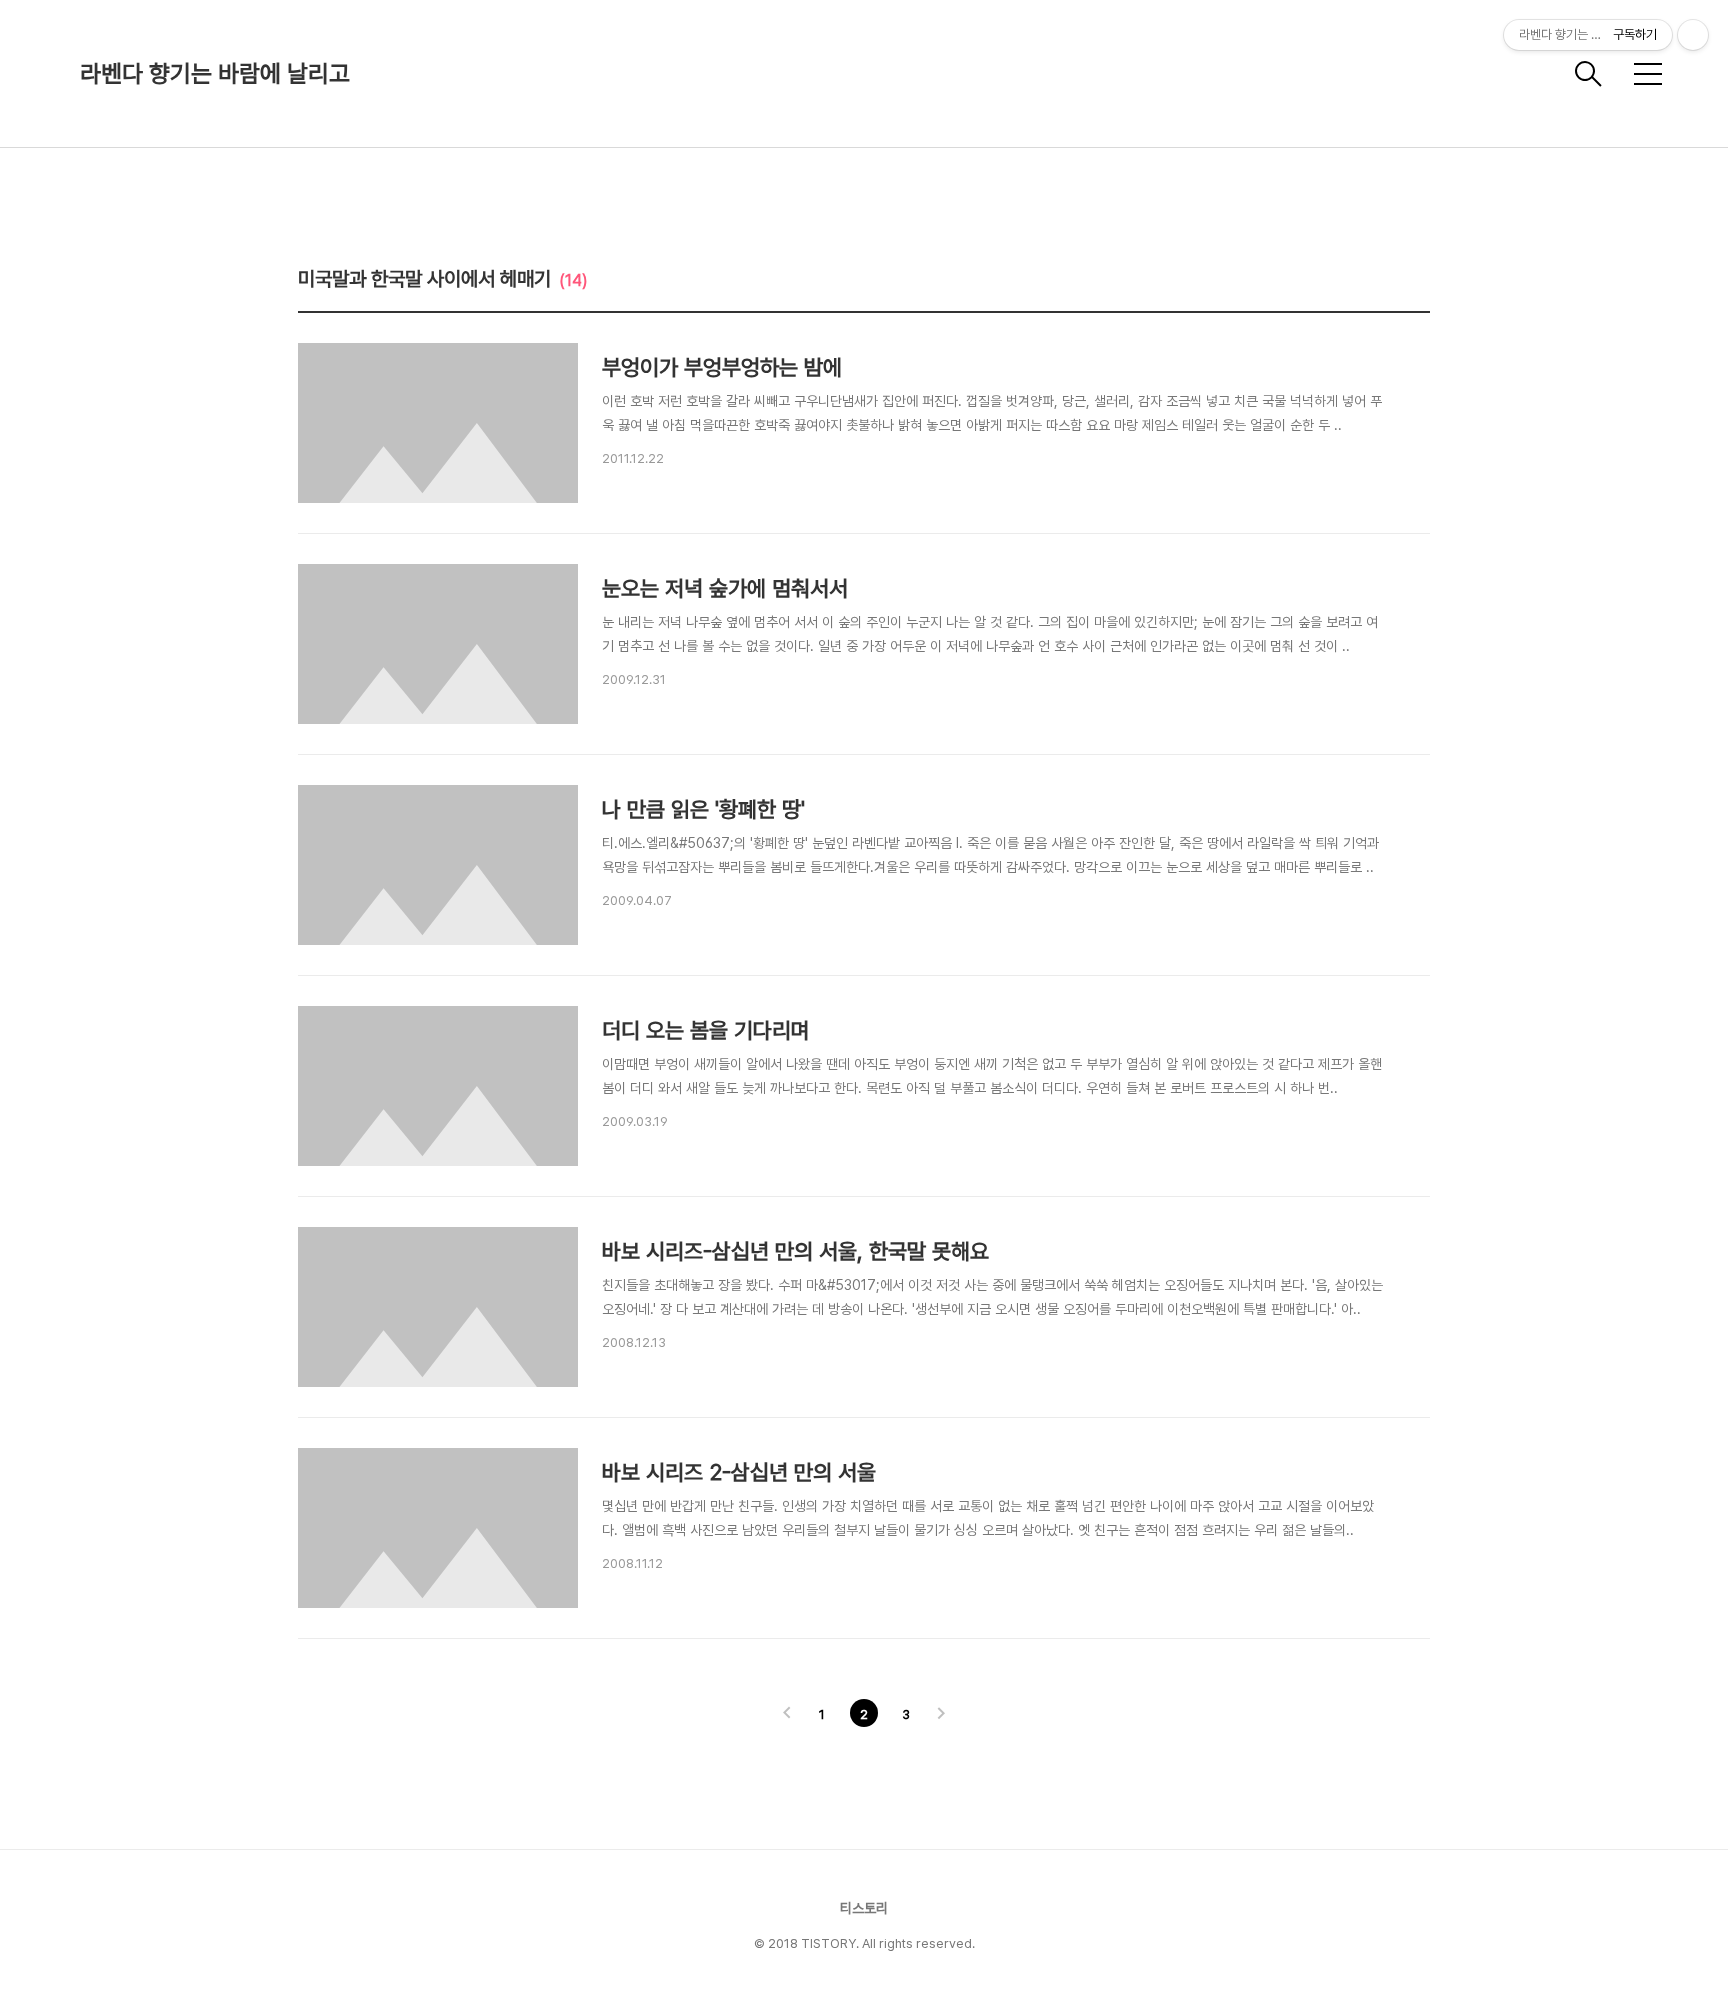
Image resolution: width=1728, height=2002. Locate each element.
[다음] (941, 1715)
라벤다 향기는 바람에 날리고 (215, 73)
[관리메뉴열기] (1693, 35)
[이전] (787, 1715)
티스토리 (864, 1908)
